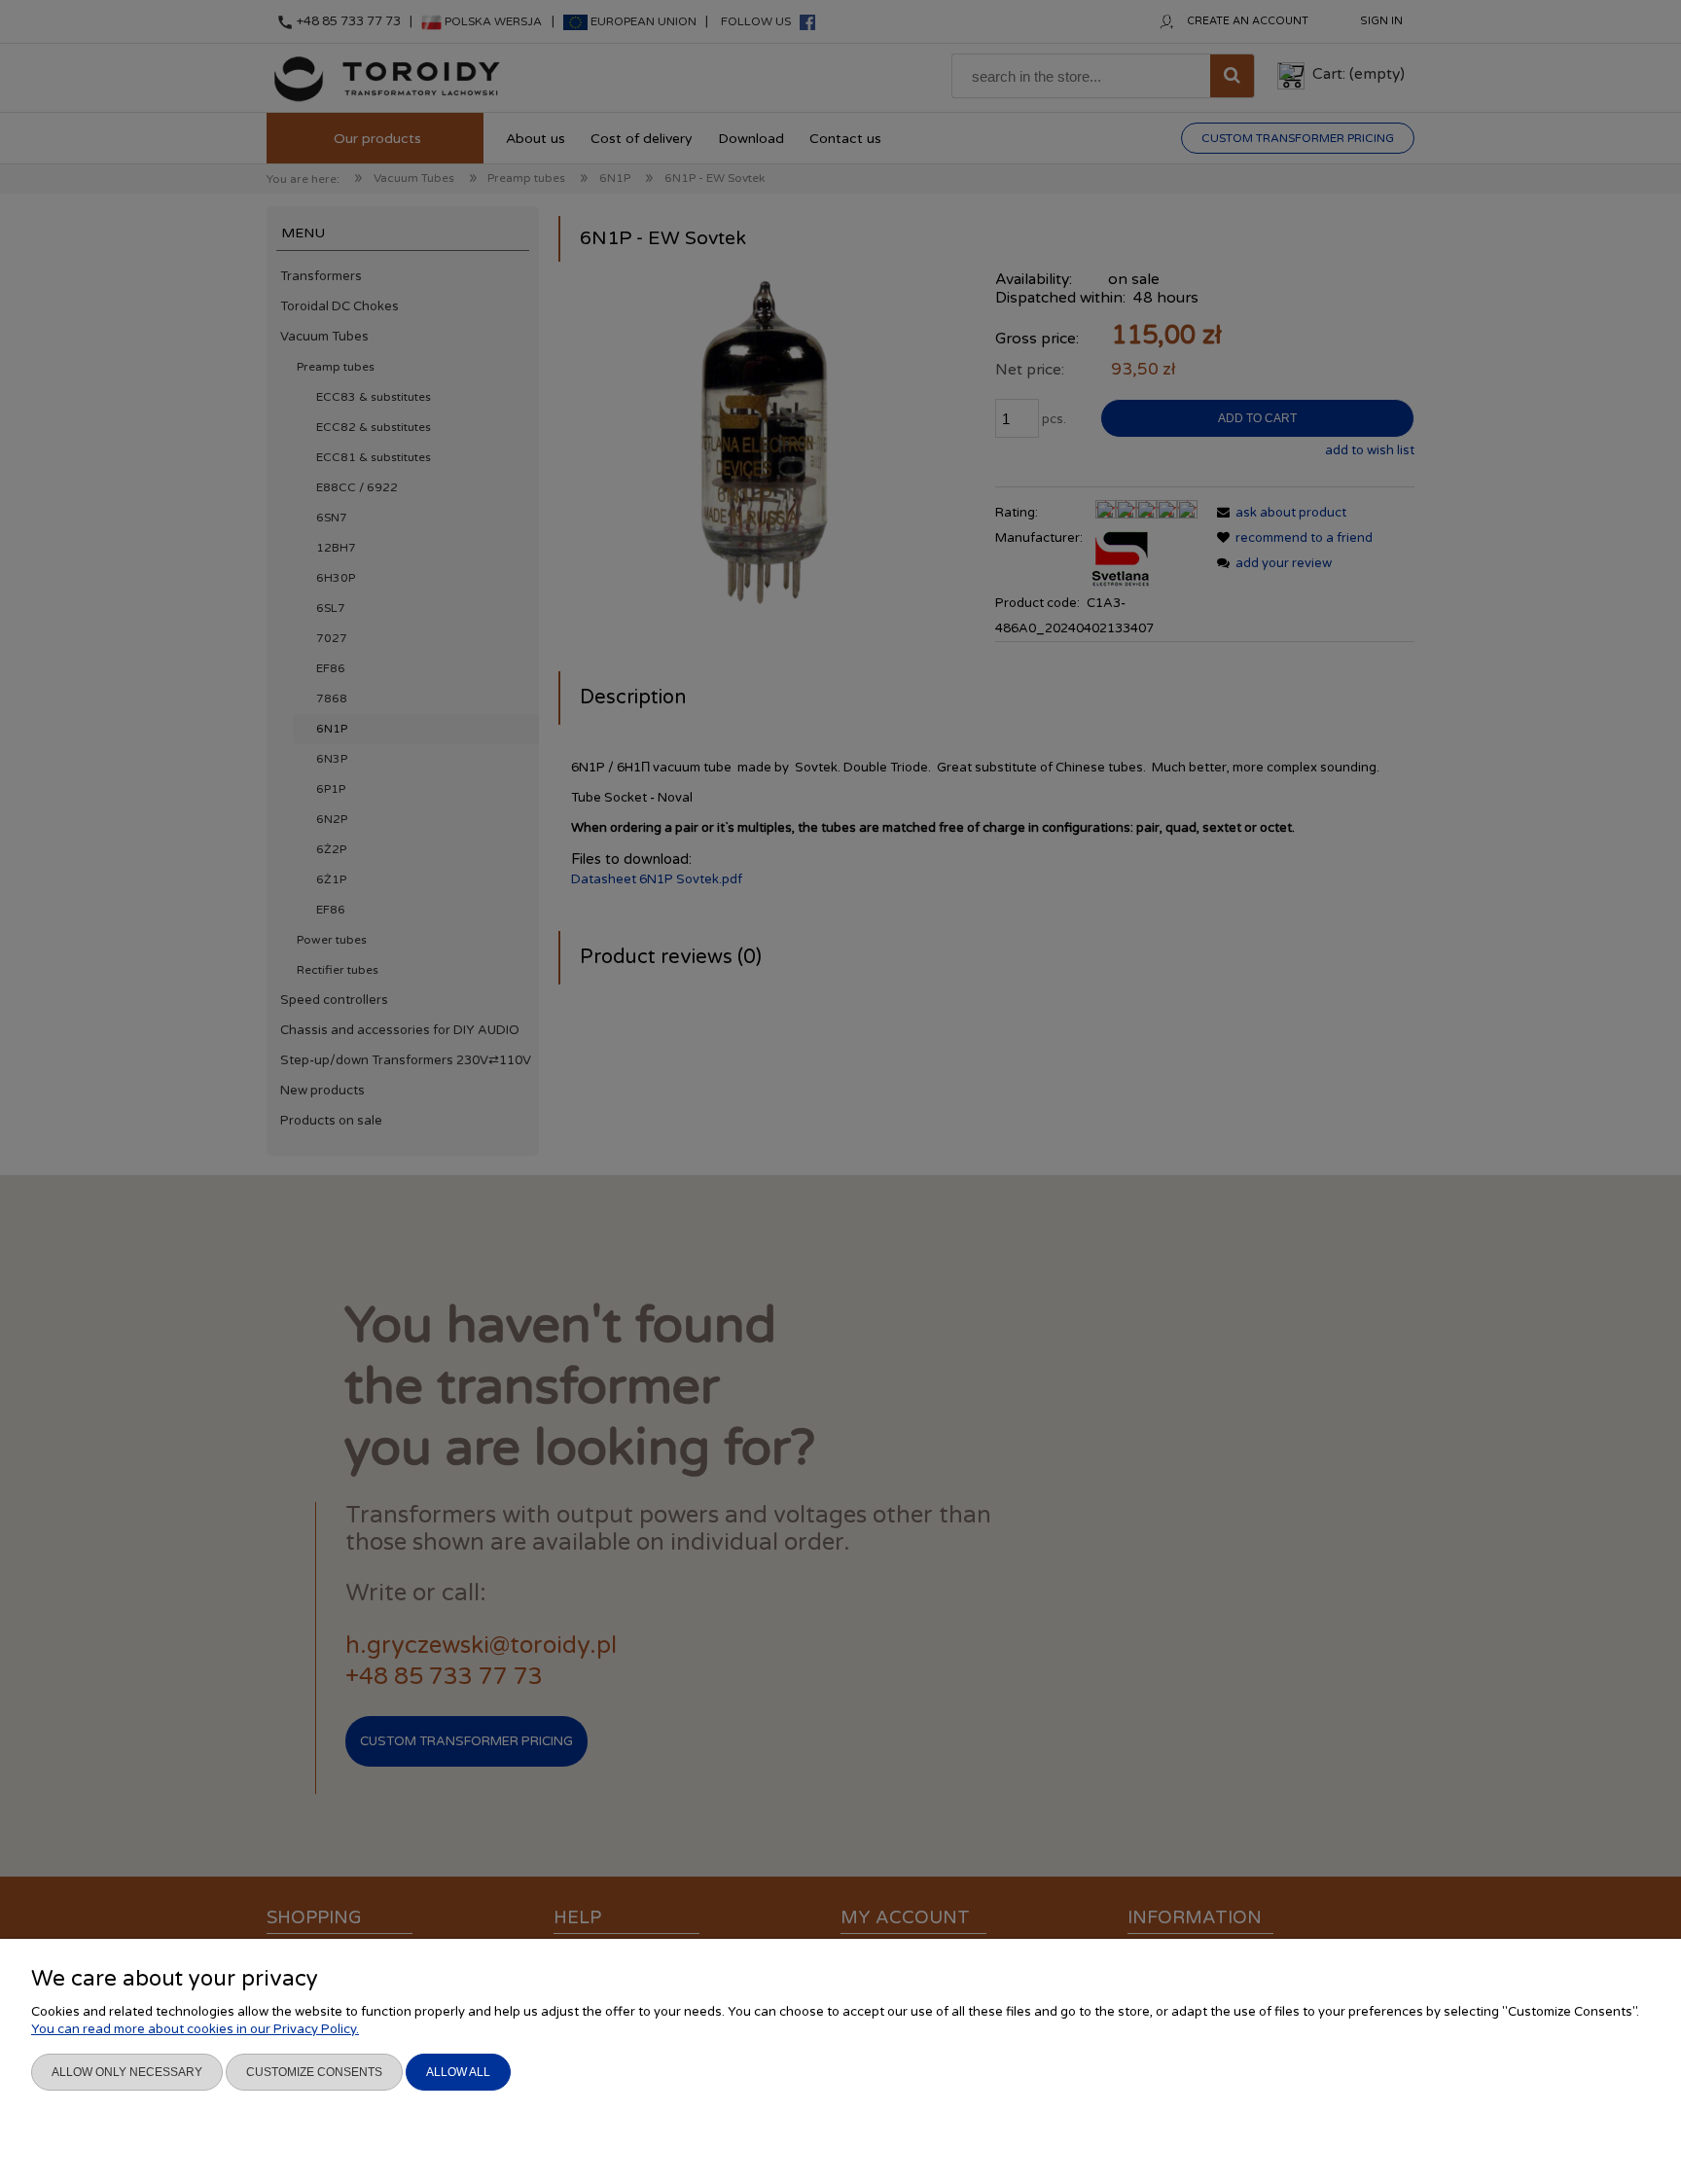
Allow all (458, 2072)
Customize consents (314, 2072)
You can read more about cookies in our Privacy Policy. (195, 2029)
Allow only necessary (127, 2072)
